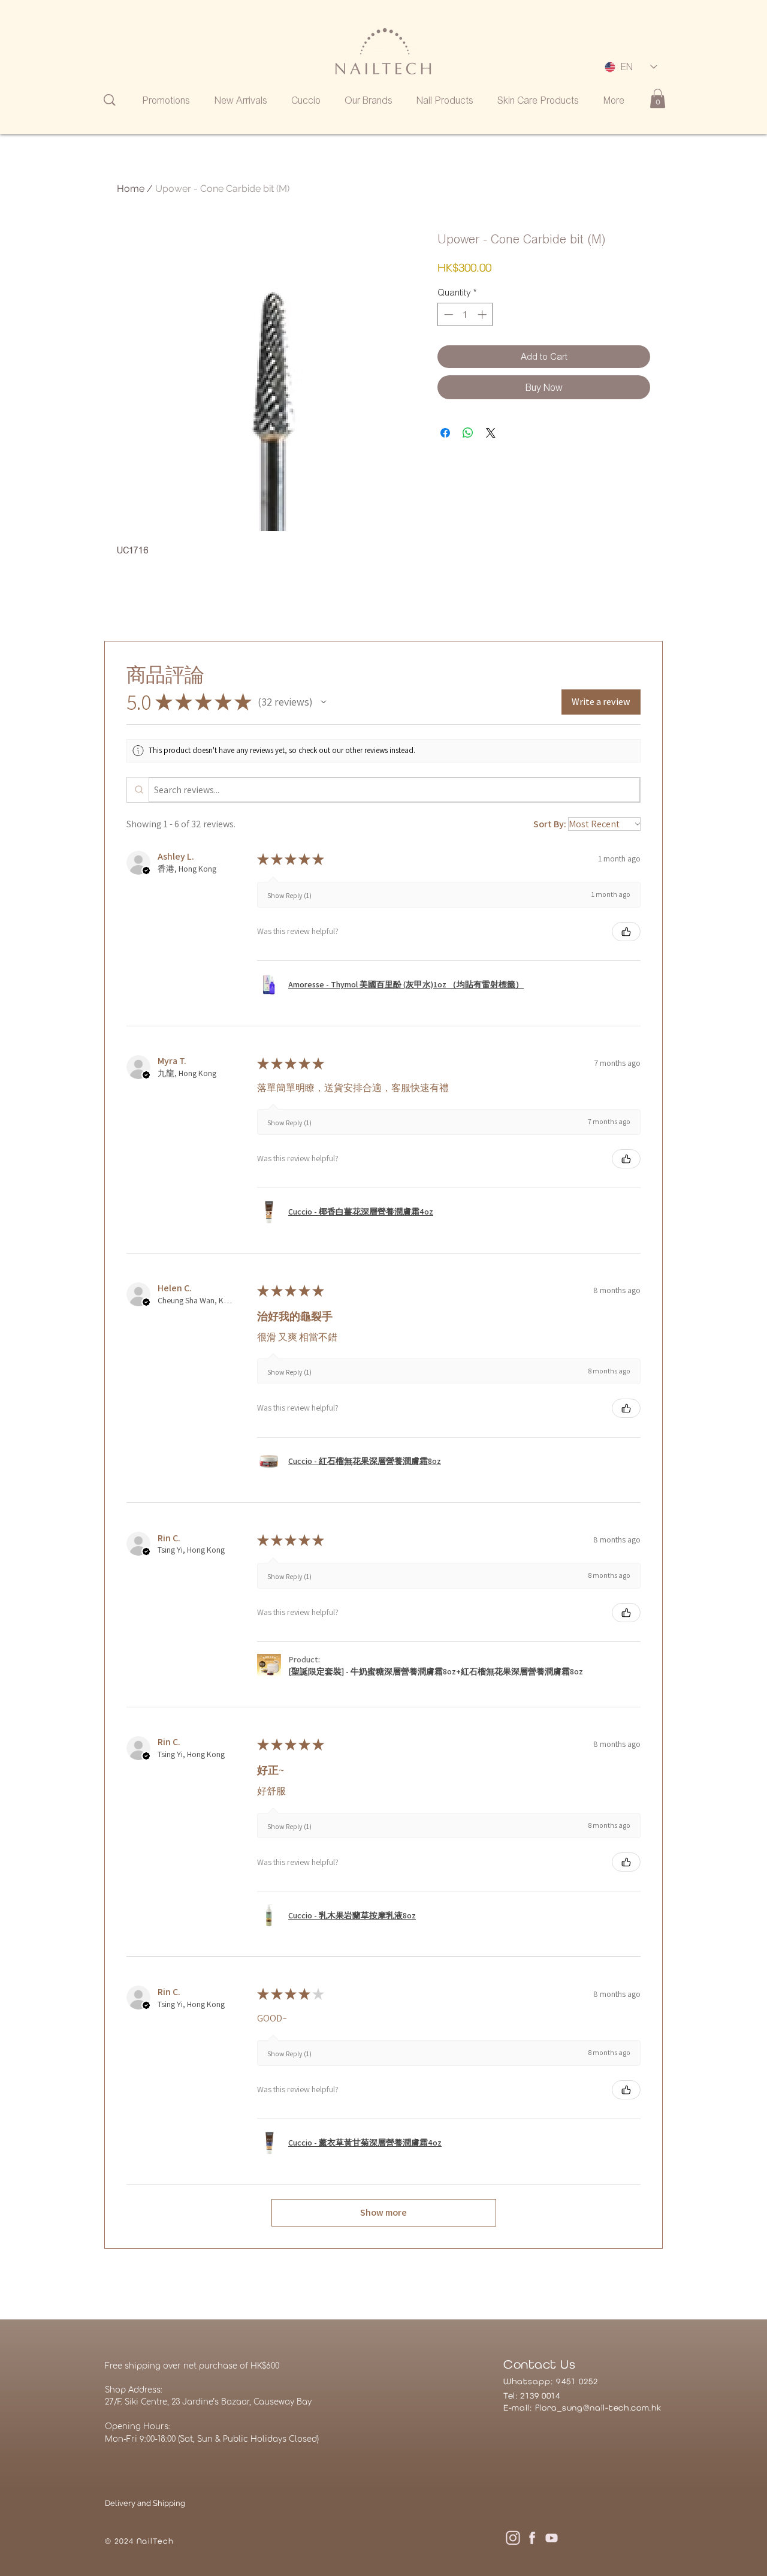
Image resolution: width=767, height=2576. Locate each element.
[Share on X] (491, 433)
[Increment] (483, 314)
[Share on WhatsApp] (468, 433)
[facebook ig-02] (532, 2538)
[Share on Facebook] (445, 433)
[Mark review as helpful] (626, 932)
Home (131, 189)
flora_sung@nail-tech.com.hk (598, 2408)
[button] (324, 702)
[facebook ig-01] (513, 2538)
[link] (658, 98)
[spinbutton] (465, 314)
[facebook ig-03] (551, 2538)
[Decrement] (447, 314)
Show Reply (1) (289, 895)
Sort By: (550, 824)
